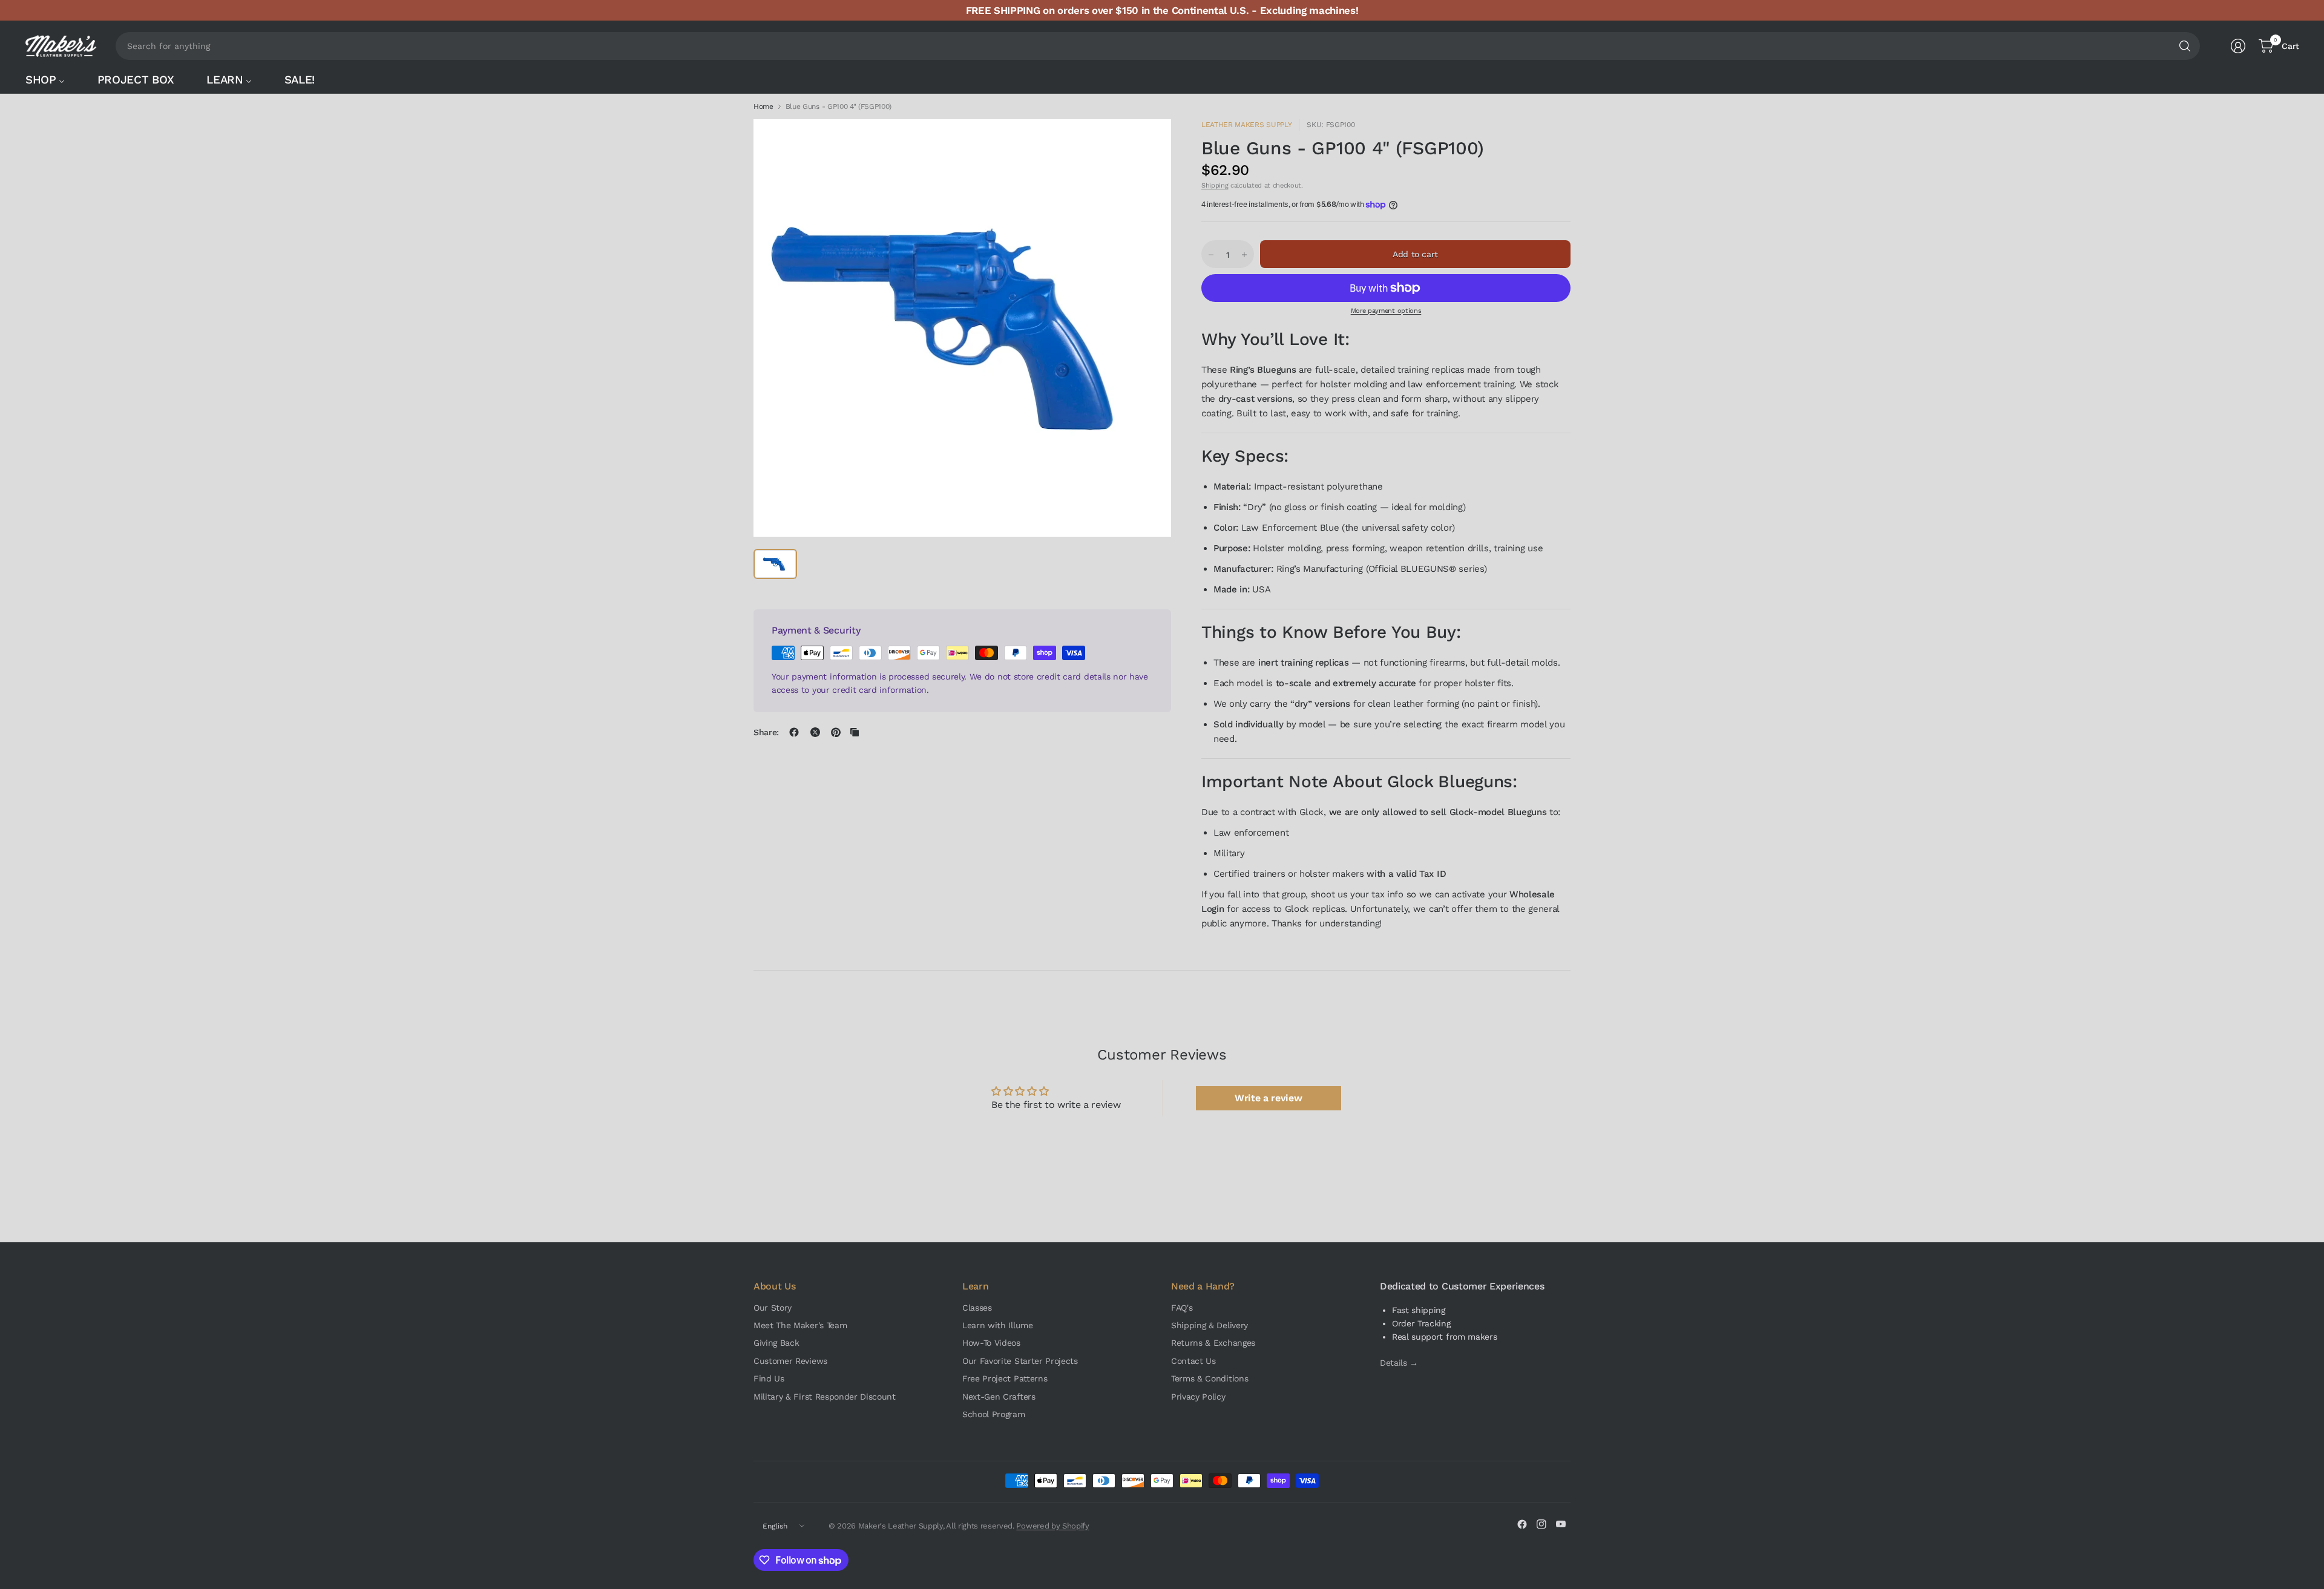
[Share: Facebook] (794, 732)
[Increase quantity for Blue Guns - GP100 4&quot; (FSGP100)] (1244, 255)
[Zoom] (1148, 142)
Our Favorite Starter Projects (1020, 1361)
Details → (1399, 1363)
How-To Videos (991, 1343)
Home (763, 106)
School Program (994, 1414)
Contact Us (1193, 1361)
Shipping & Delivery (1210, 1325)
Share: (766, 732)
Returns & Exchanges (1213, 1343)
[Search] (2185, 46)
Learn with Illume (998, 1325)
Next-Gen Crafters (999, 1397)
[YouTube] (1561, 1524)
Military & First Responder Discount (825, 1397)
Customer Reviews (790, 1361)
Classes (977, 1308)
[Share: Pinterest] (836, 732)
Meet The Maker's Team (800, 1325)
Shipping (1215, 185)
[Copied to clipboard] (855, 732)
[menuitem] (51, 80)
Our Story (773, 1308)
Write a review (1269, 1098)
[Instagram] (1541, 1524)
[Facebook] (1522, 1524)
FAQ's (1182, 1308)
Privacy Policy (1198, 1397)
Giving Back (776, 1343)
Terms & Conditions (1210, 1378)
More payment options (1386, 311)
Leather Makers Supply (1246, 125)
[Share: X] (815, 732)
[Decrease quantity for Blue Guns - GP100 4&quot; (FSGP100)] (1211, 255)
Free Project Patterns (1005, 1378)
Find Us (769, 1378)
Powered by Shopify (1052, 1526)
